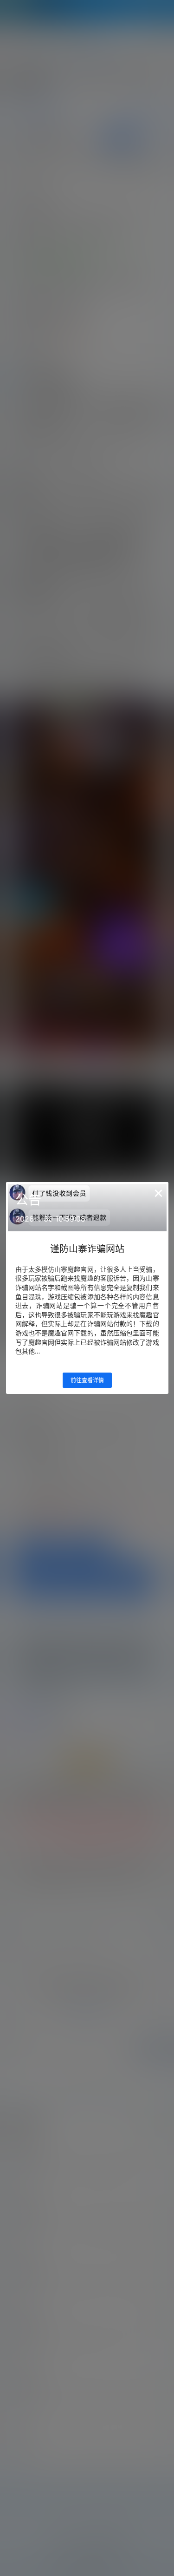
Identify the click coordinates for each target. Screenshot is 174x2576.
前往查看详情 (87, 1380)
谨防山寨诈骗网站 (87, 1249)
